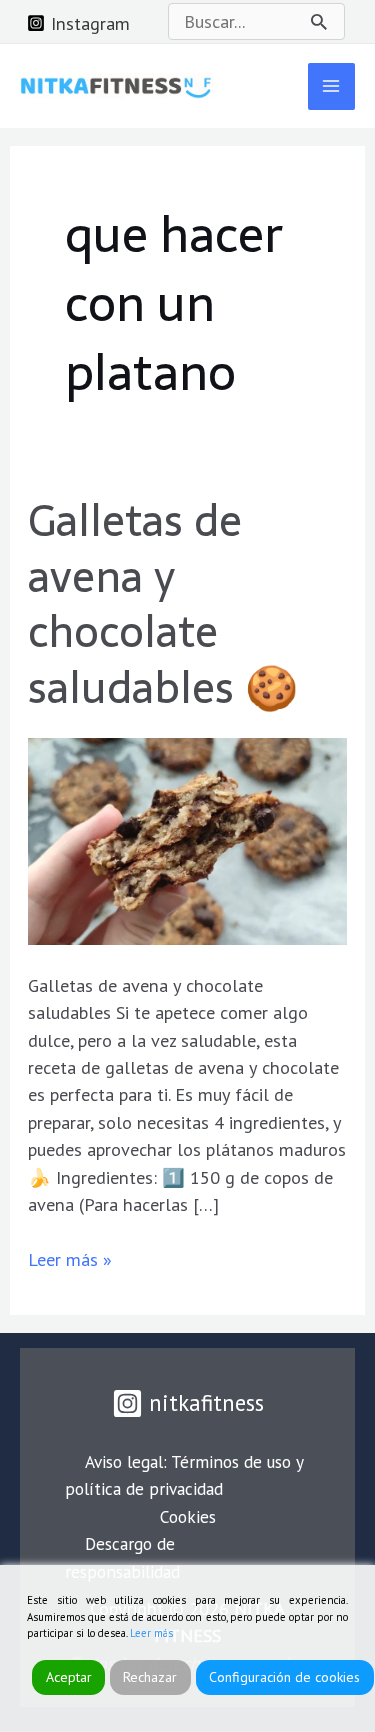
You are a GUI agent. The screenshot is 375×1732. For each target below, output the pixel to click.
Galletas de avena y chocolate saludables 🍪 (163, 604)
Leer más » (70, 1258)
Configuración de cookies (284, 1677)
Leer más (151, 1633)
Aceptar (69, 1677)
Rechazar (150, 1677)
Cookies (188, 1516)
